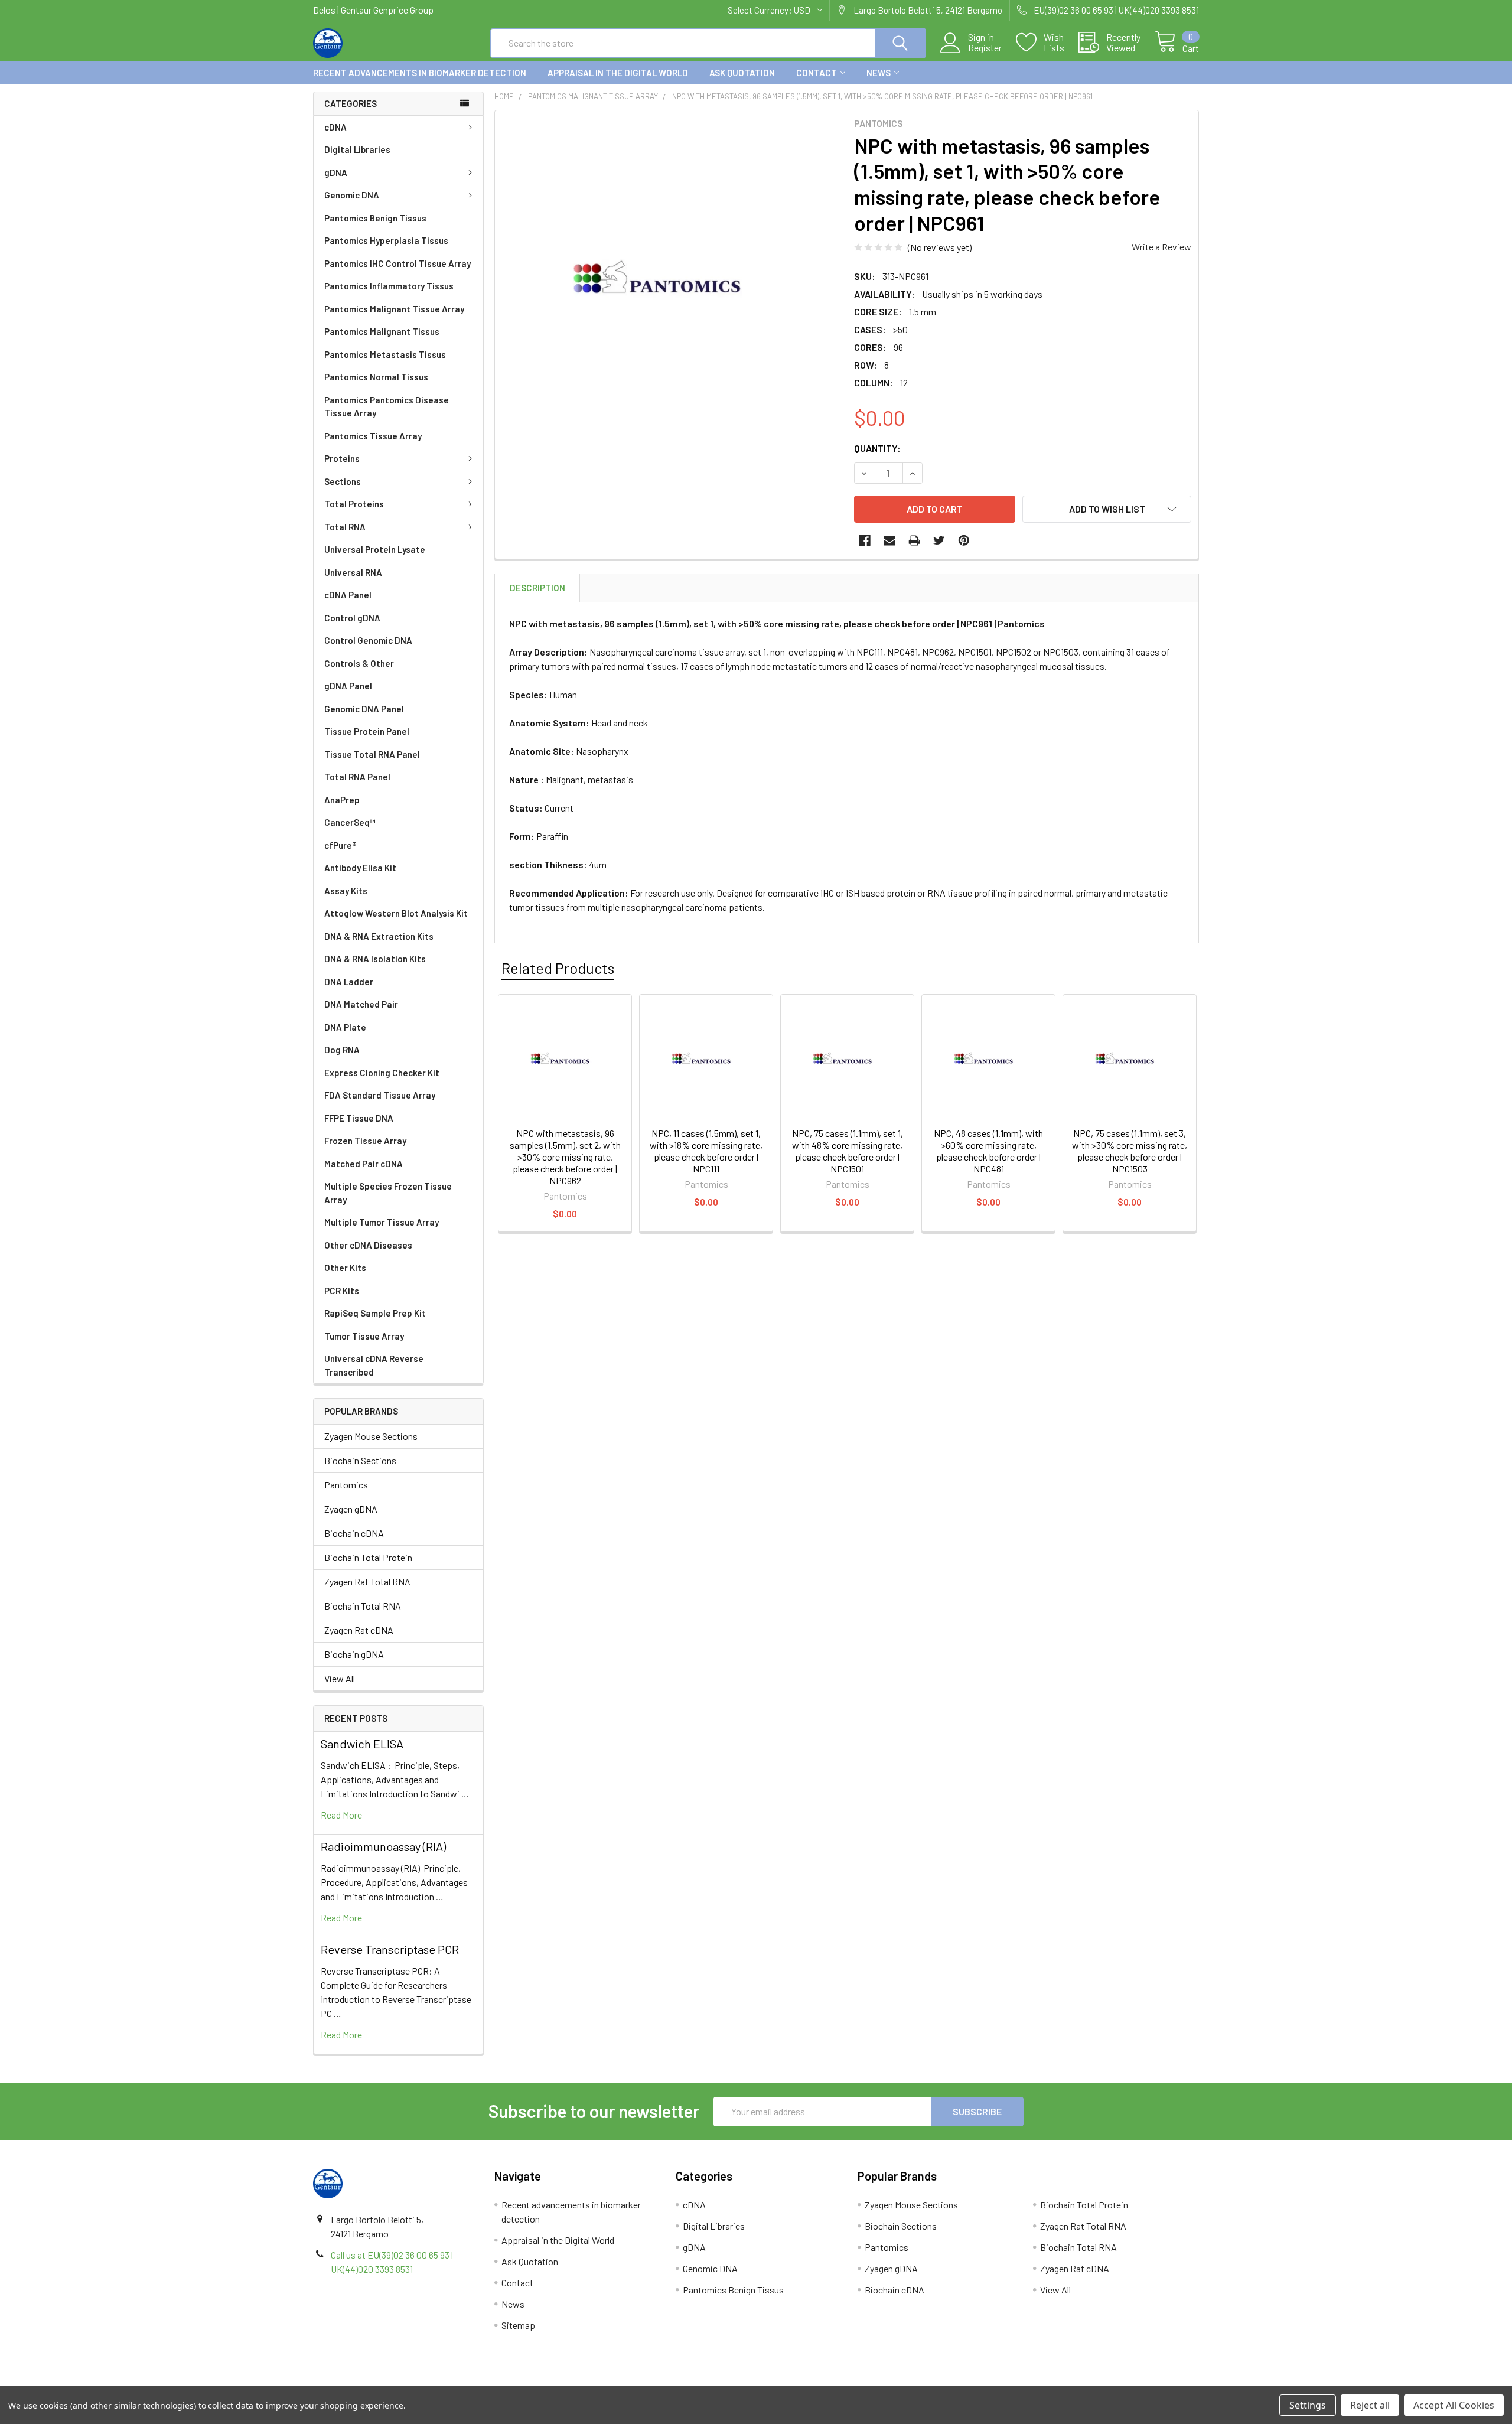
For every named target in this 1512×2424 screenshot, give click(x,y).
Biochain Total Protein (368, 1557)
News (879, 73)
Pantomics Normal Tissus (376, 377)
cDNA (335, 127)
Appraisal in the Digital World (618, 73)
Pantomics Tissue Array (373, 436)
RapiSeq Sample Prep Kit (375, 1313)
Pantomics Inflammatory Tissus (389, 286)
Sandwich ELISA (362, 1744)
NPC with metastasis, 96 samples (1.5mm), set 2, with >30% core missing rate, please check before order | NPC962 (565, 1157)
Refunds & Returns (867, 2382)
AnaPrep (342, 800)
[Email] (889, 540)
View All (340, 1678)
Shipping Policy (645, 2382)
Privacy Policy (1089, 2382)
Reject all (1370, 2405)
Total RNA (345, 527)
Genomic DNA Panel (364, 709)
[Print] (914, 540)
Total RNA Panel (357, 777)
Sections (343, 481)
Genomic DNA (352, 195)
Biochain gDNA (354, 1654)
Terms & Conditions (424, 2382)
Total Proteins (354, 504)
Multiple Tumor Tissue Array (382, 1222)
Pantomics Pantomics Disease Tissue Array (387, 407)
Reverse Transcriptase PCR (390, 1949)
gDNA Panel (348, 686)
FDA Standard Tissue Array (380, 1095)
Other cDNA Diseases (368, 1245)
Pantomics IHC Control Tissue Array (397, 263)
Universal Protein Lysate (375, 549)
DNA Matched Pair (361, 1004)
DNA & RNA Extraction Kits (379, 936)
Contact (817, 73)
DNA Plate (345, 1027)
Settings (1308, 2405)
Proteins (342, 458)
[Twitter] (939, 540)
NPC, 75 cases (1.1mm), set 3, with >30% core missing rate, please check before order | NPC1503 (1130, 1151)
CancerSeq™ (350, 822)
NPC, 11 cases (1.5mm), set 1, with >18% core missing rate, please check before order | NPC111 (706, 1151)
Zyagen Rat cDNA (359, 1630)
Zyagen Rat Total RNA (367, 1581)
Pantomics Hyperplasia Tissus (386, 240)
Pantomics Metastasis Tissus (385, 354)
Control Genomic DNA (368, 640)
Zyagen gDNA (351, 1509)
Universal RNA (353, 572)
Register (985, 48)
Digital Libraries (357, 149)
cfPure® (340, 845)
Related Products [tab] (558, 968)
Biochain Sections (360, 1460)
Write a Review (1161, 247)
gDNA (336, 172)
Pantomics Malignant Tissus (382, 331)
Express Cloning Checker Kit (382, 1073)
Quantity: (877, 448)
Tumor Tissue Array (364, 1336)
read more (341, 1815)
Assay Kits (346, 891)
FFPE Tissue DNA (359, 1118)
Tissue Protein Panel (367, 731)
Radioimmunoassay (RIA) (383, 1846)
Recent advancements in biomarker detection (420, 73)
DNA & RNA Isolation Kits (375, 959)
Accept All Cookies (1454, 2405)
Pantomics (346, 1485)
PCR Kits (342, 1291)
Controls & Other (359, 663)
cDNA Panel (348, 595)
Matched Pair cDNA (364, 1164)
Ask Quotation (742, 73)
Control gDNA (352, 618)
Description (537, 588)
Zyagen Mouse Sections (371, 1436)
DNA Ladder (349, 982)
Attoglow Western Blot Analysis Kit (396, 913)
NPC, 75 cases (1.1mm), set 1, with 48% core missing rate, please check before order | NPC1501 (848, 1151)
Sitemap (518, 2325)
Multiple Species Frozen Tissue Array (388, 1193)
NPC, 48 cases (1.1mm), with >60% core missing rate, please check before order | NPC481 (988, 1151)
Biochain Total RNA (363, 1606)
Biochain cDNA (354, 1533)
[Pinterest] (964, 540)
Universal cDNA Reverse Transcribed (374, 1365)
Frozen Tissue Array (365, 1141)
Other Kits (345, 1268)
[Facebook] (865, 540)
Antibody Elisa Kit (360, 868)
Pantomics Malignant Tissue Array (394, 309)
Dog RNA (342, 1050)
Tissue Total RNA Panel (372, 754)
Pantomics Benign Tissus (375, 218)
